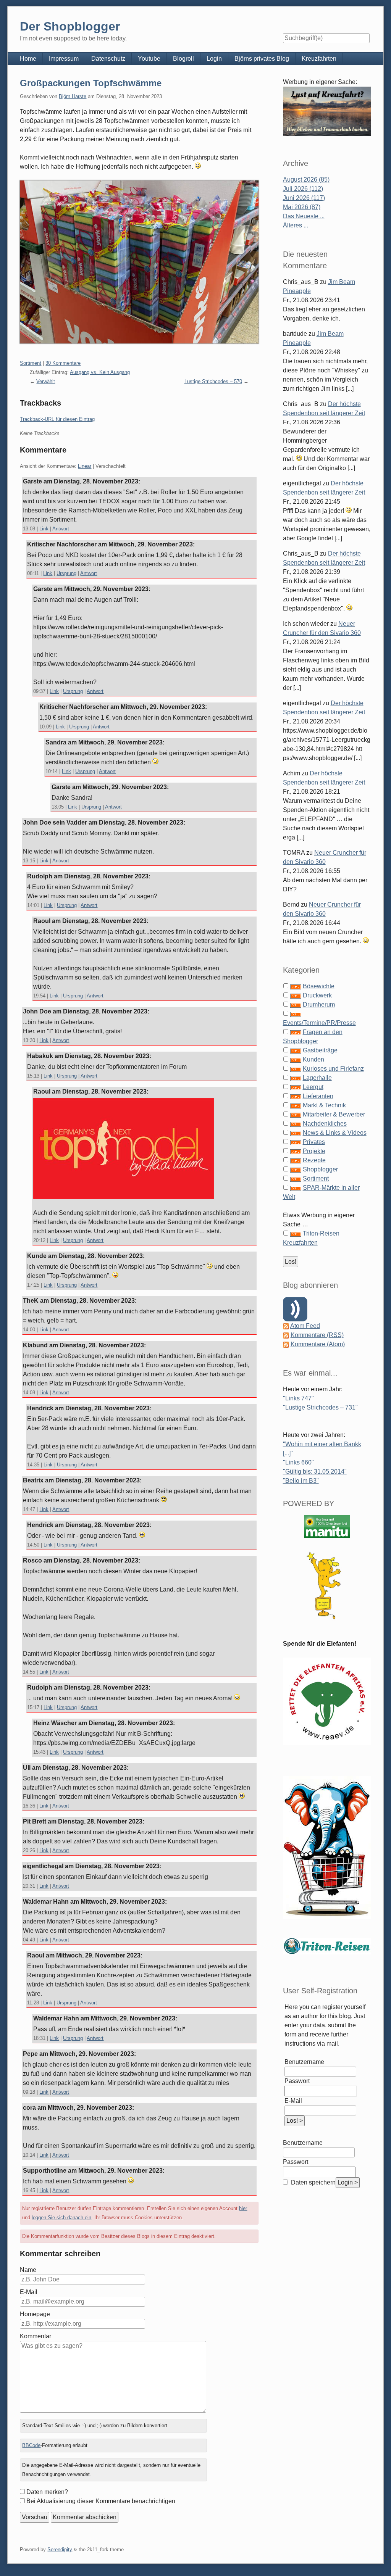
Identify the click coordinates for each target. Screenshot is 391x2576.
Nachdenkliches (325, 1124)
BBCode (31, 2445)
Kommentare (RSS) (317, 1335)
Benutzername (304, 2062)
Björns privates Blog (262, 59)
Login (214, 59)
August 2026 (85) (306, 180)
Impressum (64, 59)
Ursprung (66, 573)
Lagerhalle (317, 1078)
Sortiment (31, 363)
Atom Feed (305, 1326)
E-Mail (29, 2292)
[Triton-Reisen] (327, 1945)
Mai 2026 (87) (302, 207)
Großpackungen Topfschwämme (91, 83)
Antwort (61, 529)
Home (28, 59)
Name (28, 2270)
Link (44, 529)
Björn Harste (73, 96)
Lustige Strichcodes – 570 (213, 381)
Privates (314, 1142)
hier (243, 2208)
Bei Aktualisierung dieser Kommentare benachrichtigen (101, 2501)
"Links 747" (298, 1398)
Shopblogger (320, 1169)
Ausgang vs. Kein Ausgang (100, 372)
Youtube (149, 59)
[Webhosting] (327, 1526)
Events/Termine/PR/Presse (319, 1023)
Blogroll (183, 59)
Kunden (313, 1059)
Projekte (314, 1151)
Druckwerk (317, 995)
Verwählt (46, 381)
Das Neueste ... (304, 216)
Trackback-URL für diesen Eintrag (57, 419)
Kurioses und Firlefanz (333, 1069)
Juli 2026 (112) (303, 189)
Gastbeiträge (320, 1050)
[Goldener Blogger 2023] (327, 1585)
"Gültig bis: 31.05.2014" (315, 1472)
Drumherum (319, 1004)
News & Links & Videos (335, 1133)
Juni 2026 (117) (304, 198)
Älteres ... (296, 225)
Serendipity (60, 2549)
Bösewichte (319, 986)
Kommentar (36, 2336)
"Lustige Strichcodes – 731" (320, 1407)
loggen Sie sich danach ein (61, 2218)
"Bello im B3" (301, 1481)
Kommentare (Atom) (318, 1344)
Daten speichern (313, 2182)
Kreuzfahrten (319, 59)
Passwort (297, 2081)
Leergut (313, 1087)
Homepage (35, 2314)
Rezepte (314, 1160)
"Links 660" (298, 1462)
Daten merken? (47, 2492)
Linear (85, 466)
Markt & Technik (324, 1105)
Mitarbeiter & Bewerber (334, 1114)
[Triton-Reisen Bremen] (327, 111)
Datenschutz (108, 59)
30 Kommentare (63, 363)
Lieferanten (318, 1096)
